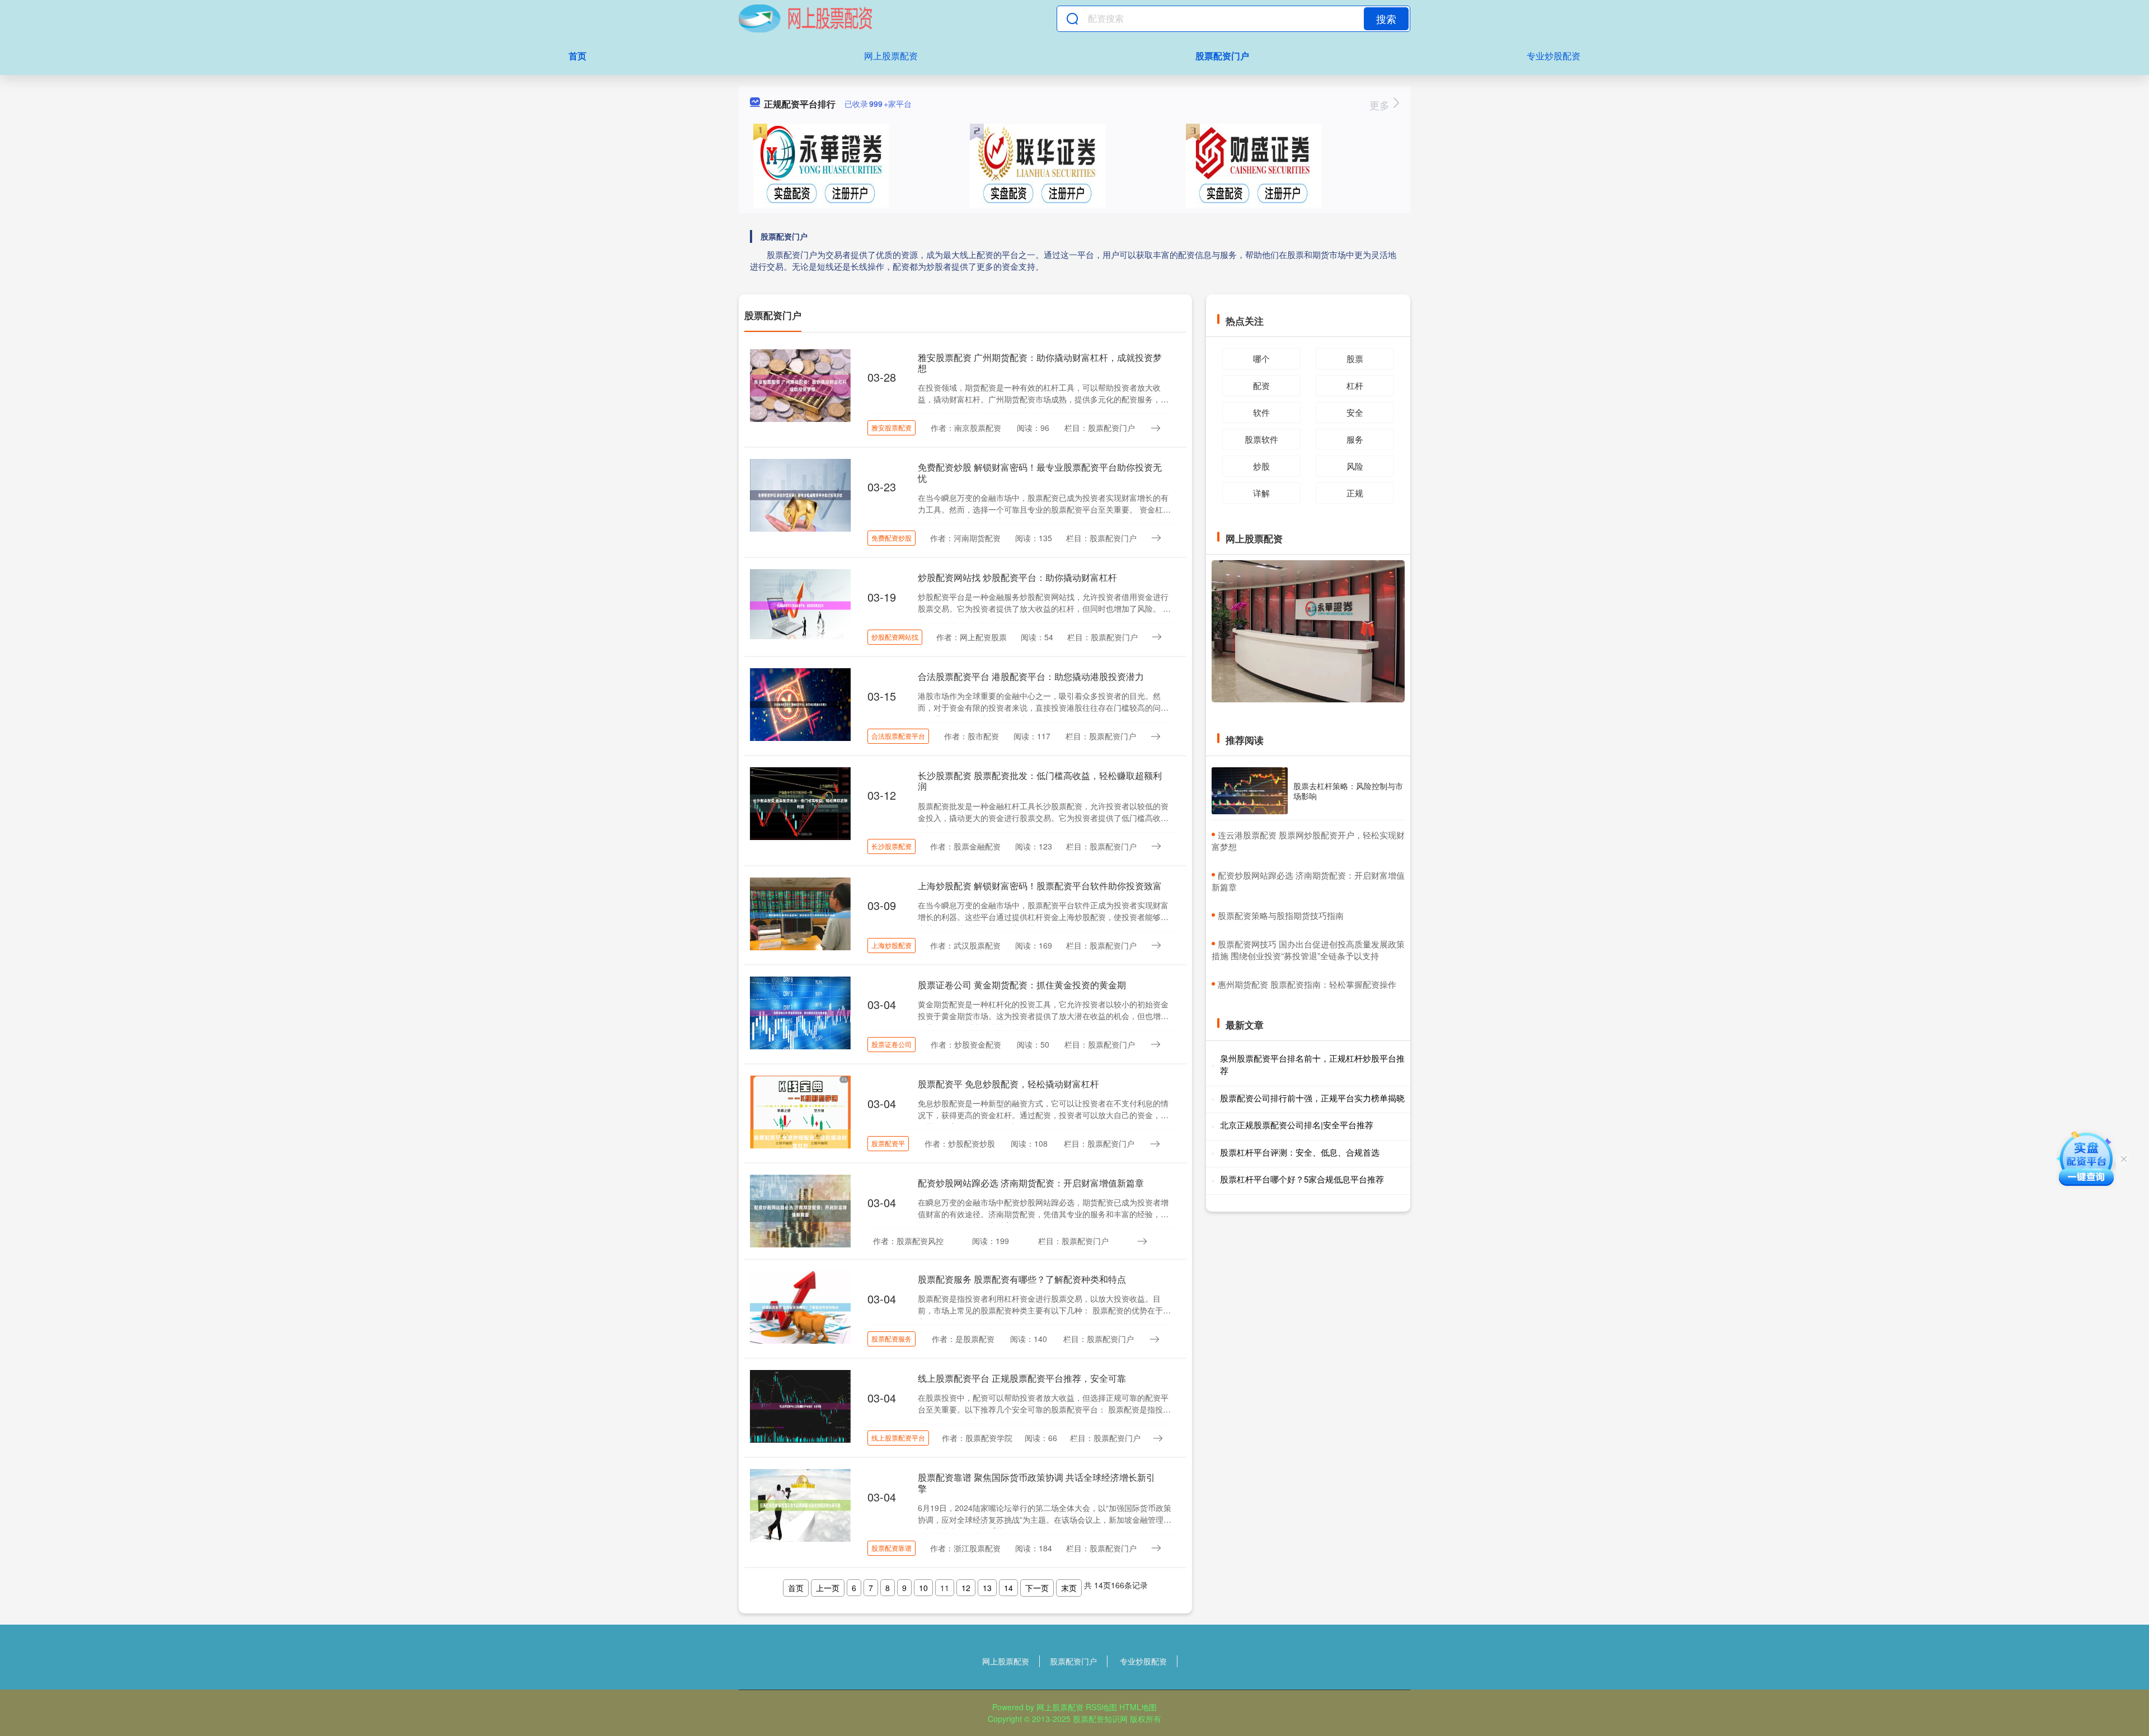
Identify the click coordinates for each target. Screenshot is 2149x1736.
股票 (1355, 358)
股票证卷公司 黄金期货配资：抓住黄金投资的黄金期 (1022, 985)
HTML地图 (1138, 1707)
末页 (1069, 1588)
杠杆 (1355, 385)
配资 (1261, 385)
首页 (578, 56)
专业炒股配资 (1554, 56)
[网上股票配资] (805, 18)
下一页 (1037, 1588)
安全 (1355, 412)
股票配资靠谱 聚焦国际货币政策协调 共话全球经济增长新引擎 (1036, 1482)
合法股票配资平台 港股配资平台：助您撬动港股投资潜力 (1031, 676)
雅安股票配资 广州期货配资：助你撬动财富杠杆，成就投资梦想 (1040, 363)
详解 (1261, 493)
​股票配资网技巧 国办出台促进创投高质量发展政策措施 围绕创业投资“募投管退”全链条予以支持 (1308, 950)
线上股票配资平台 (898, 1437)
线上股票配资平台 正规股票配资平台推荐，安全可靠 (1022, 1378)
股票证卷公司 (891, 1044)
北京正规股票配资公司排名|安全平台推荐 (1297, 1125)
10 (923, 1588)
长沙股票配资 (891, 846)
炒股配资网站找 (895, 637)
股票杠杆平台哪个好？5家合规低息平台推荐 (1302, 1179)
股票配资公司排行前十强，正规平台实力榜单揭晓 (1312, 1098)
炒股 (1261, 466)
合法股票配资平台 (898, 736)
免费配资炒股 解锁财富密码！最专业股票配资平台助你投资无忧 (1040, 472)
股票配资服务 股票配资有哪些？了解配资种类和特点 (1022, 1279)
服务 (1355, 439)
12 (966, 1588)
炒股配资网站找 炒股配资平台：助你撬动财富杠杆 (1017, 577)
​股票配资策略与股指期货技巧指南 (1281, 915)
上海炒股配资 (891, 945)
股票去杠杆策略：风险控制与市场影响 (1348, 791)
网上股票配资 (891, 56)
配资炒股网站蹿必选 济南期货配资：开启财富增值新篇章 (1031, 1183)
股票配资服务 (891, 1338)
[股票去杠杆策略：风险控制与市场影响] (1250, 791)
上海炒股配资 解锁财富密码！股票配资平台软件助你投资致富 (1040, 886)
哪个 (1261, 358)
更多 (1381, 105)
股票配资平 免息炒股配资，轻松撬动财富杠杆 (1008, 1084)
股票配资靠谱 (891, 1548)
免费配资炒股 (891, 538)
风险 (1355, 466)
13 (987, 1588)
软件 (1261, 412)
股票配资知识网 (1100, 1719)
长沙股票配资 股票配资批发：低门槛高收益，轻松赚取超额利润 (1040, 781)
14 (1008, 1588)
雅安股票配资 (891, 427)
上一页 (828, 1588)
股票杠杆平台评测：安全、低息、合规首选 (1300, 1152)
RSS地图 (1101, 1707)
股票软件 (1261, 439)
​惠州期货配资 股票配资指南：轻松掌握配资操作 (1307, 984)
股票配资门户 (1222, 56)
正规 (1355, 493)
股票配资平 (888, 1143)
